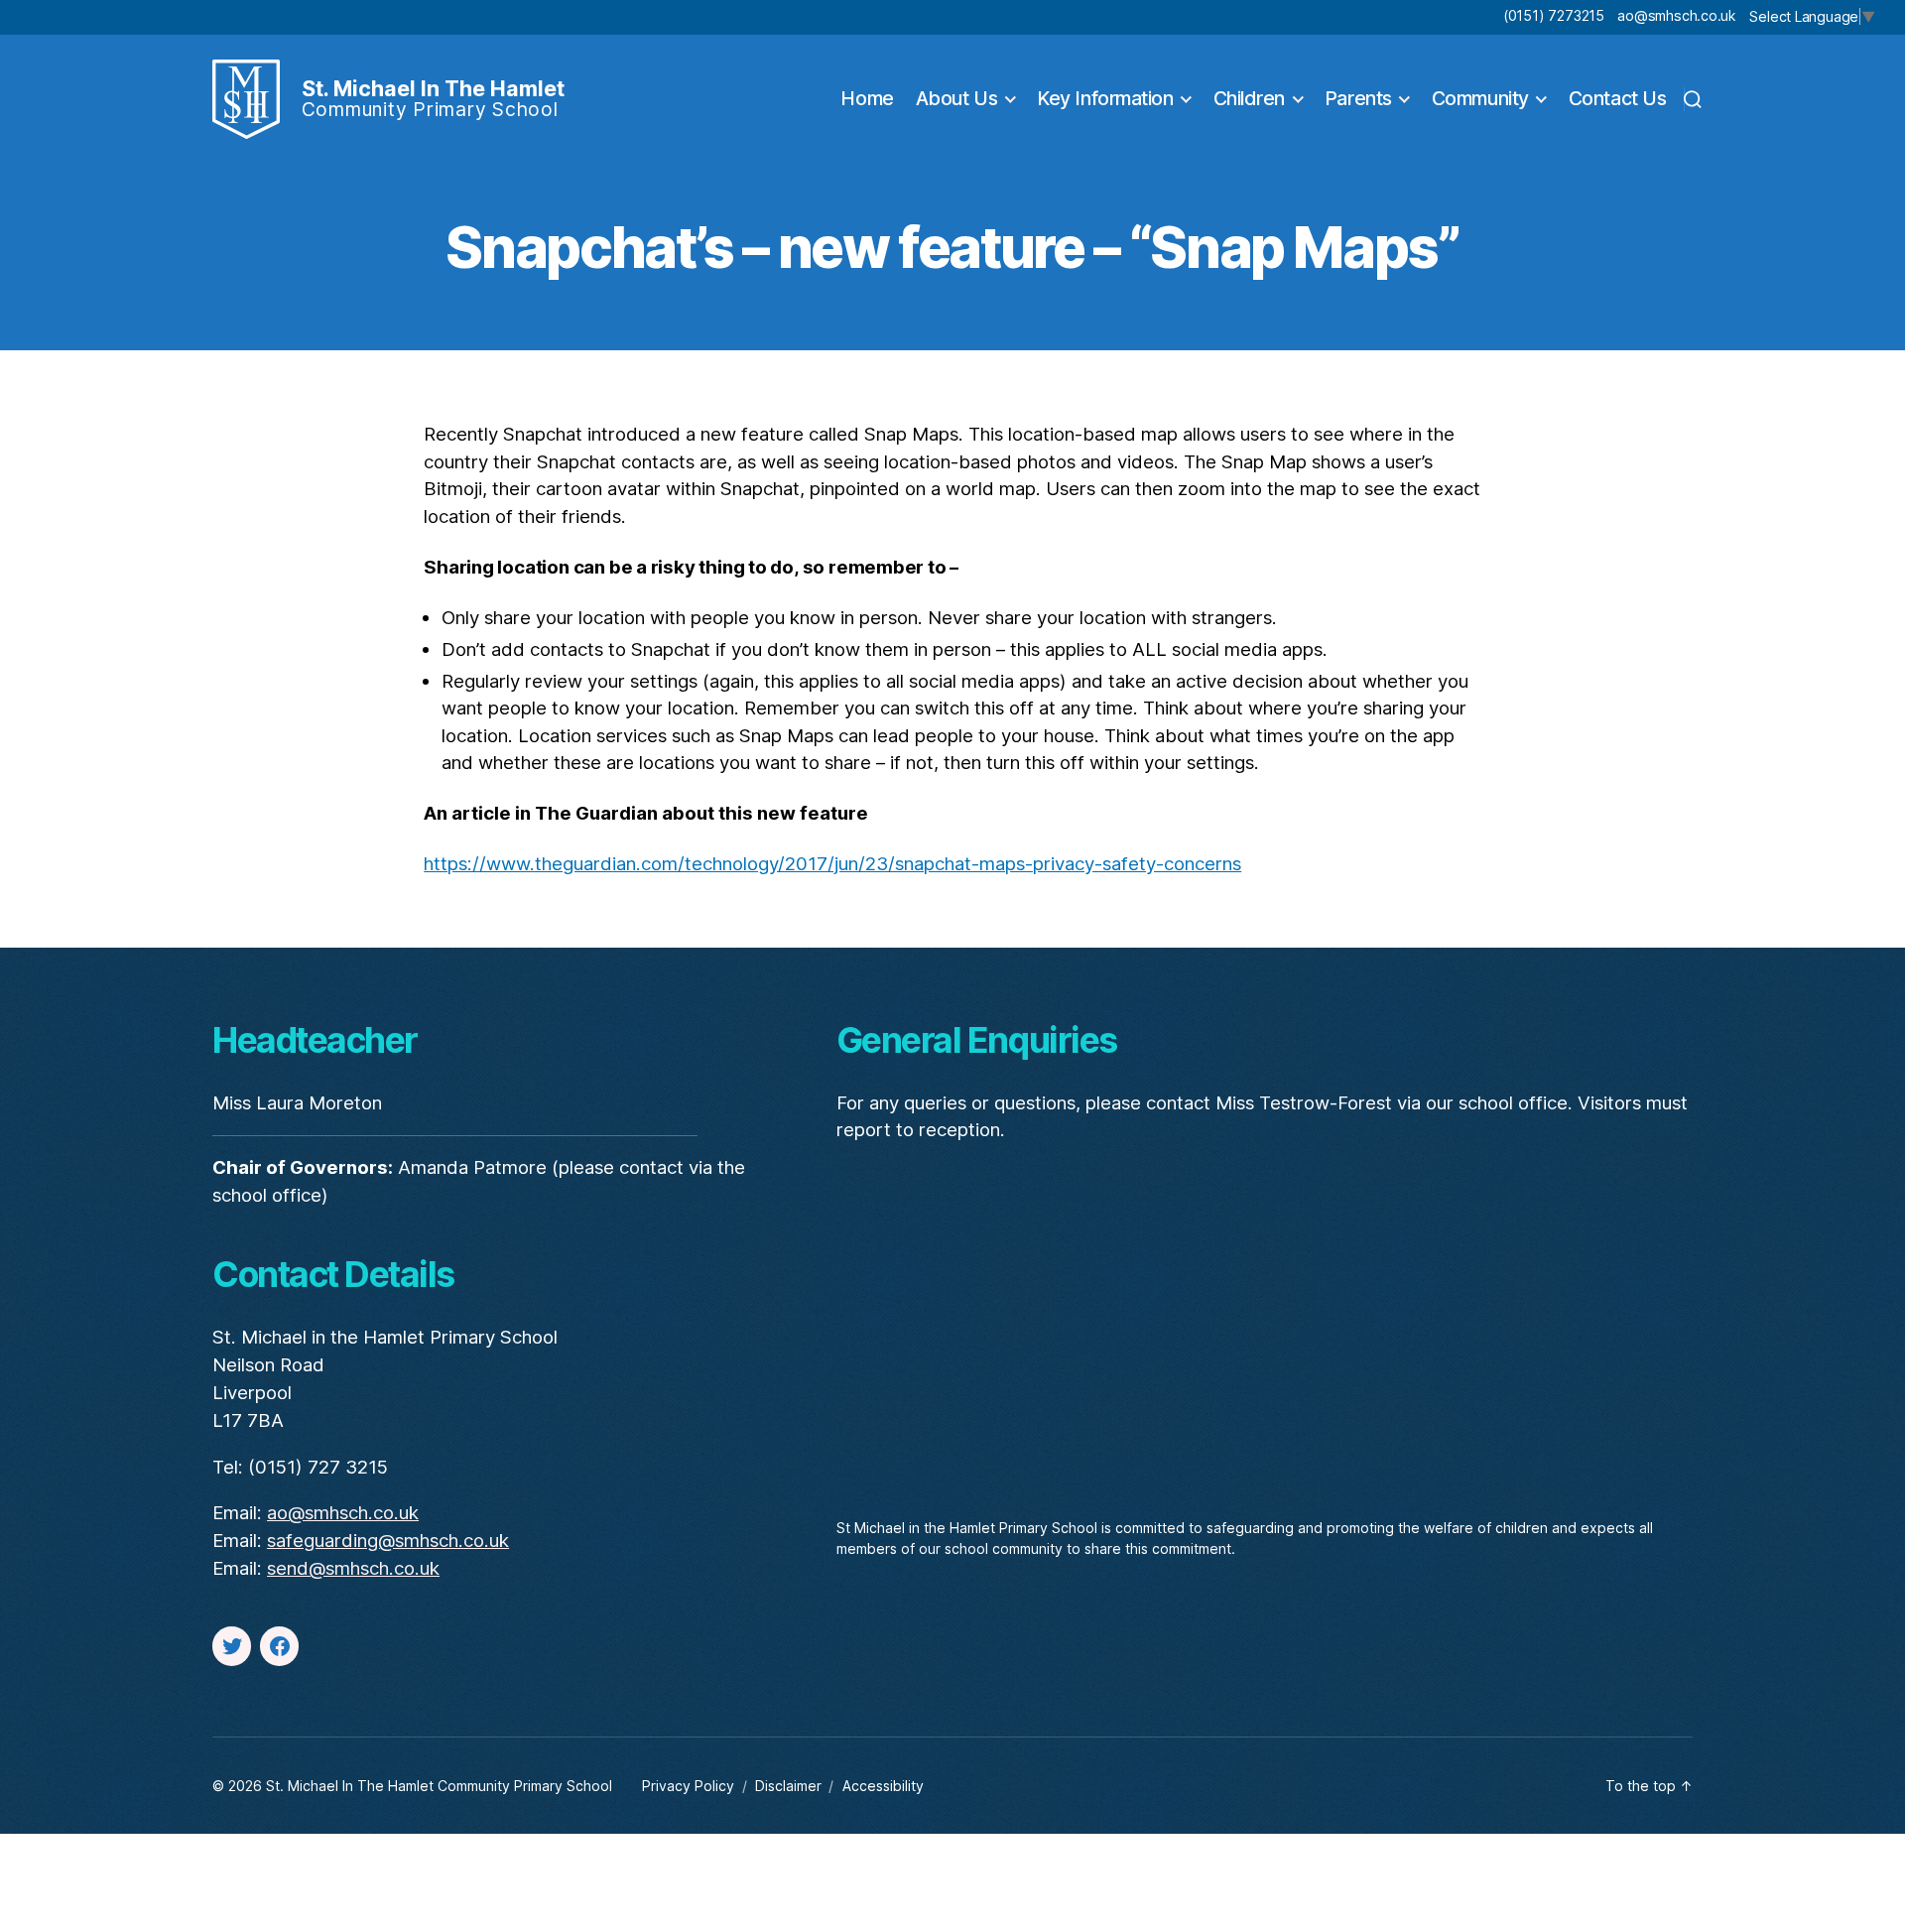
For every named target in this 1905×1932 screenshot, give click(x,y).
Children (1249, 99)
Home (867, 99)
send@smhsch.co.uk (353, 1568)
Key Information (1105, 99)
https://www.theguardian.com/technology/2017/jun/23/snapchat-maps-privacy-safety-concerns (832, 864)
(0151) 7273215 (1554, 15)
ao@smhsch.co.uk (1676, 15)
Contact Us (1618, 99)
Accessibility (883, 1786)
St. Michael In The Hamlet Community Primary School (439, 1786)
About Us (956, 99)
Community (1480, 99)
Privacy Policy (688, 1786)
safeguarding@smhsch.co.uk (388, 1541)
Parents (1358, 99)
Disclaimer (788, 1786)
